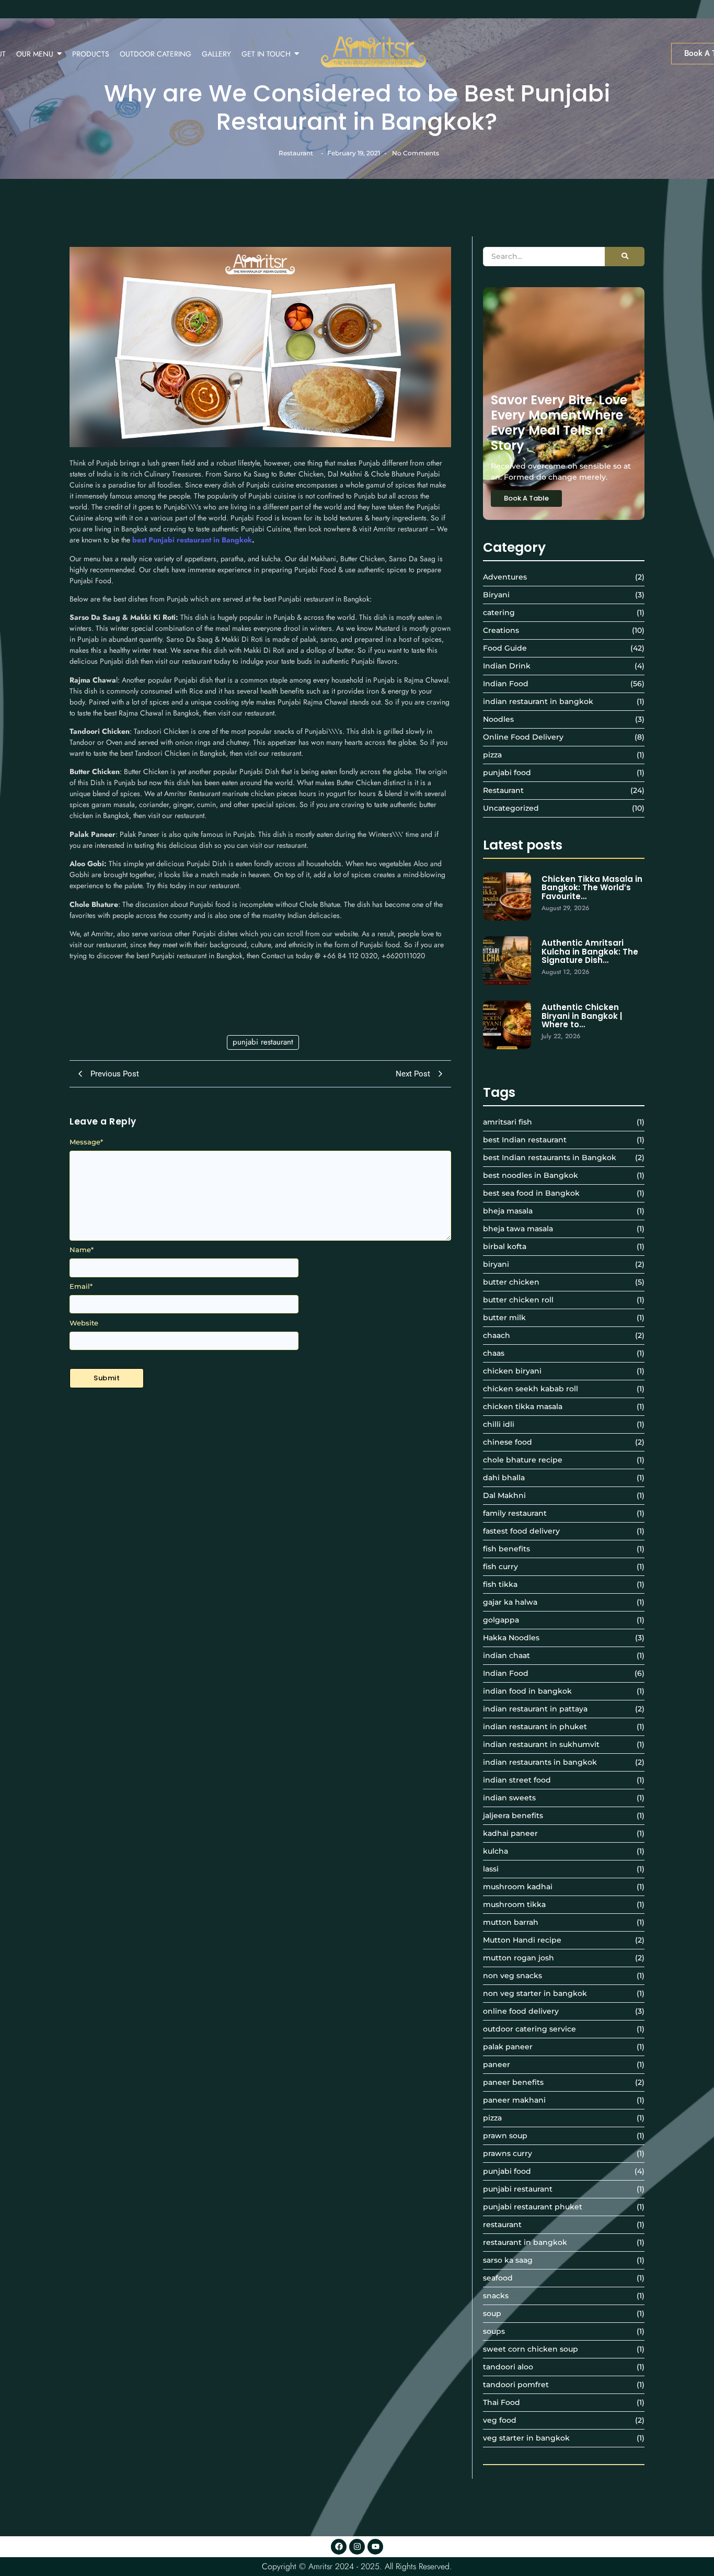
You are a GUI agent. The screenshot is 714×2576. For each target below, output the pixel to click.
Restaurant (296, 153)
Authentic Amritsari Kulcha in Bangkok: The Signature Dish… (590, 952)
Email (81, 1286)
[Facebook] (339, 2547)
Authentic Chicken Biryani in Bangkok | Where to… (582, 1016)
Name (82, 1250)
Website (84, 1323)
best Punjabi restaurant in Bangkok (192, 540)
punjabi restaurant (263, 1042)
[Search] (625, 257)
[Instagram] (357, 2547)
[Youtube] (375, 2547)
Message (86, 1142)
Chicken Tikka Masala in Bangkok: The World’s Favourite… (592, 888)
